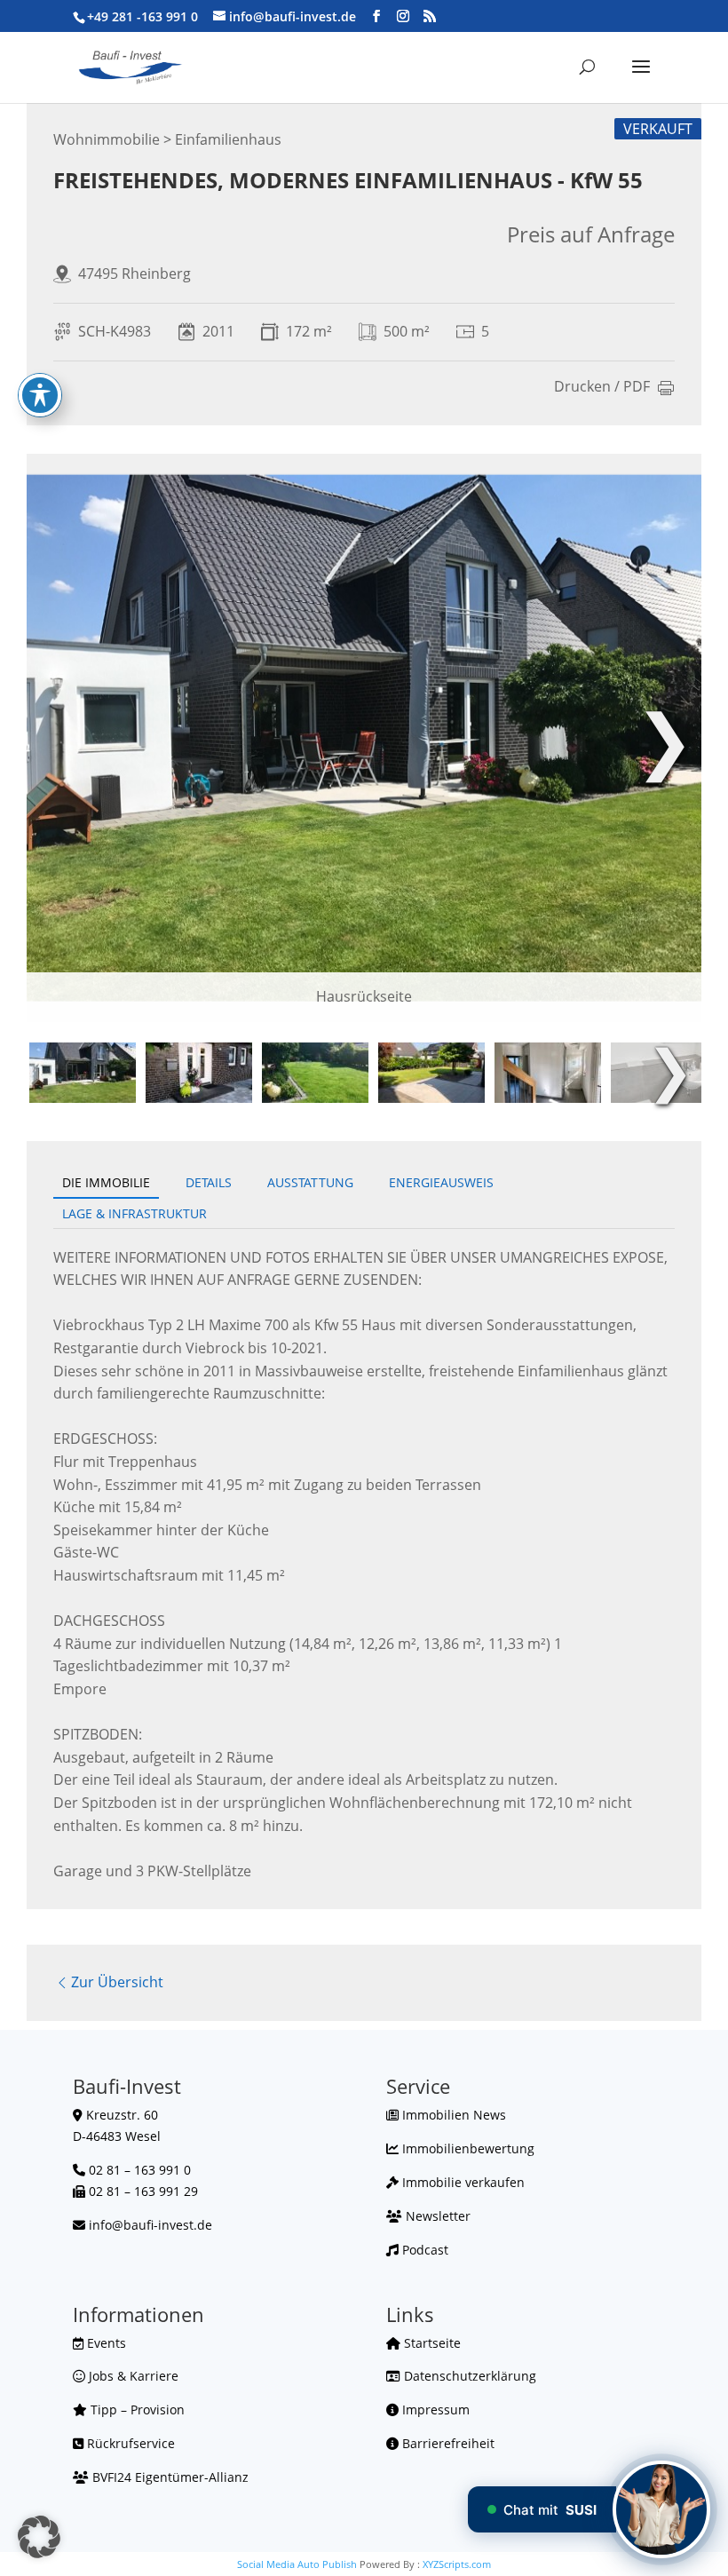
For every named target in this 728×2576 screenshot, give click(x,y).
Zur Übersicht (117, 1982)
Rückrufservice (129, 2443)
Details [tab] (209, 1182)
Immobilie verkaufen (462, 2182)
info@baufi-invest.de (150, 2225)
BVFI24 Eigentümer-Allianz (169, 2477)
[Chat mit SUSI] (661, 2509)
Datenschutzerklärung (468, 2376)
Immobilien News (452, 2115)
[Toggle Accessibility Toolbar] (40, 395)
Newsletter (436, 2216)
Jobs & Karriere (132, 2376)
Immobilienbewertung (467, 2148)
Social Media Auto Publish (297, 2564)
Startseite (431, 2343)
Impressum (434, 2410)
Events (105, 2343)
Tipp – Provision (136, 2410)
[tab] (83, 1073)
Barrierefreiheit (447, 2443)
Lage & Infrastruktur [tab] (135, 1213)
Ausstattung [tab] (310, 1182)
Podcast (423, 2250)
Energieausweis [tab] (441, 1182)
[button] (39, 2537)
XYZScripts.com (457, 2564)
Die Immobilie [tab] (106, 1182)
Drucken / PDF (602, 388)
